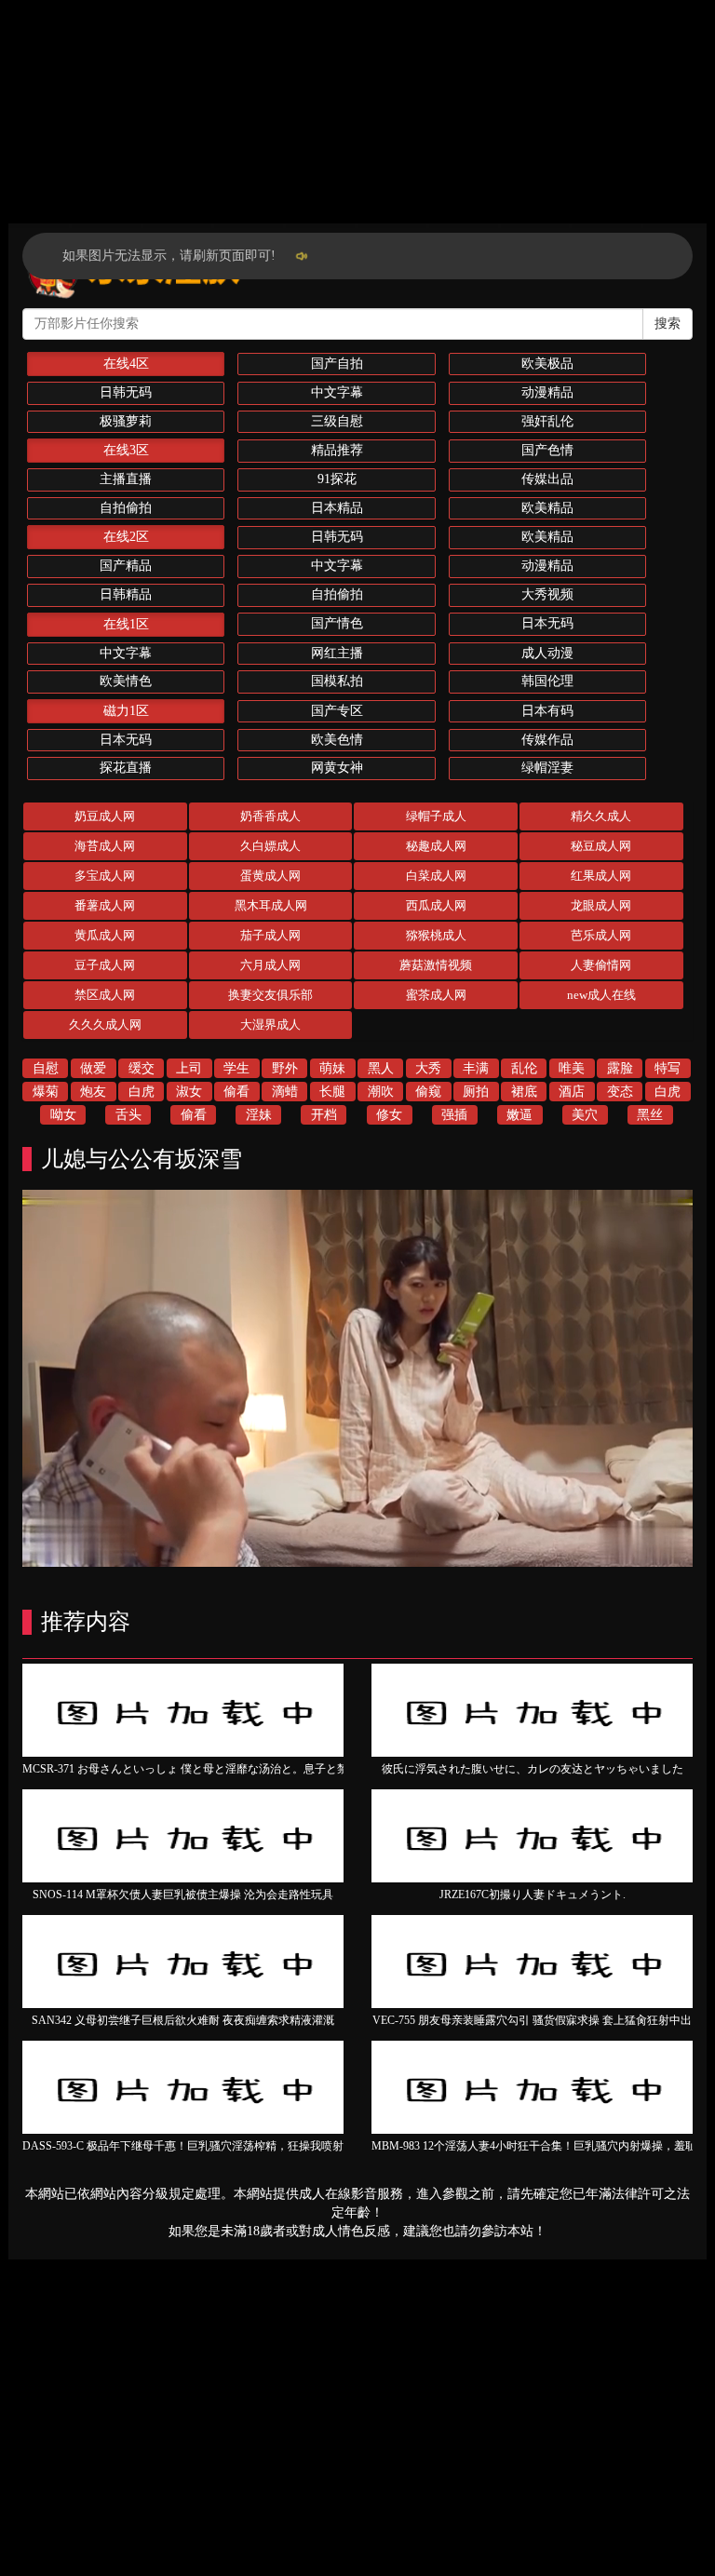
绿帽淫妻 (547, 768)
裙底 (524, 1092)
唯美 (572, 1068)
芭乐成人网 (601, 935)
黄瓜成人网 (105, 935)
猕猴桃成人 (436, 935)
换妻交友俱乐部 (270, 995)
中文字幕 (337, 392)
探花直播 (126, 768)
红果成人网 (601, 876)
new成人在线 (601, 995)
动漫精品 (547, 392)
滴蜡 (285, 1092)
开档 (324, 1115)
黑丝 (650, 1115)
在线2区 (126, 537)
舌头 (128, 1115)
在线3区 (126, 450)
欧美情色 (126, 681)
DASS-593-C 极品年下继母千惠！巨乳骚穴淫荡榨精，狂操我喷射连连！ (200, 2146)
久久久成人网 (105, 1025)
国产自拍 (337, 364)
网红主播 (337, 653)
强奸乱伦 (547, 421)
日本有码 (547, 711)
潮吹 (381, 1092)
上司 (189, 1068)
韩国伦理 (547, 681)
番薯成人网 (105, 905)
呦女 (63, 1115)
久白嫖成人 (270, 846)
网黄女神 (337, 768)
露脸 (620, 1068)
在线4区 (126, 364)
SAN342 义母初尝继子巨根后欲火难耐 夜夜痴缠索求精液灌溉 (183, 2020)
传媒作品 (547, 740)
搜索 (668, 324)
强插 (454, 1115)
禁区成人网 (105, 995)
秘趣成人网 (436, 846)
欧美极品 (547, 364)
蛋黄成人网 (270, 876)
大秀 (428, 1068)
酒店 (572, 1092)
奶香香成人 (270, 816)
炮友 (93, 1092)
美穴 (585, 1115)
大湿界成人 (270, 1025)
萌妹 (332, 1068)
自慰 (46, 1068)
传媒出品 (547, 479)
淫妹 (259, 1115)
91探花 (337, 479)
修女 (389, 1115)
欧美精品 (547, 508)
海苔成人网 (105, 846)
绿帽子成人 (436, 816)
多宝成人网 (105, 876)
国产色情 (547, 450)
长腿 (332, 1092)
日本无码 (547, 623)
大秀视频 (547, 594)
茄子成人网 (270, 935)
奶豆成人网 (105, 816)
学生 (236, 1068)
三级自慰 (337, 421)
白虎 (142, 1092)
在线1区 (126, 624)
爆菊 (46, 1092)
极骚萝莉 (126, 421)
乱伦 (524, 1068)
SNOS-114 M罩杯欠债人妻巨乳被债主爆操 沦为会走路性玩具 (183, 1895)
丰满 (476, 1068)
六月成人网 (270, 965)
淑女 (189, 1092)
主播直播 (126, 479)
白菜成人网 (436, 876)
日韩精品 (126, 594)
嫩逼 (519, 1115)
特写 (668, 1068)
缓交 (142, 1068)
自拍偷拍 (126, 508)
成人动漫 (547, 653)
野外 (285, 1068)
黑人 (381, 1068)
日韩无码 (126, 392)
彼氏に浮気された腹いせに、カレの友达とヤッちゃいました (533, 1769)
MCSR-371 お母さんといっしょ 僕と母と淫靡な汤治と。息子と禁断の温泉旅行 (219, 1769)
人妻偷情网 (601, 965)
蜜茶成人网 (436, 995)
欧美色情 (337, 740)
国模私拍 (337, 681)
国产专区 (337, 711)
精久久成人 (601, 816)
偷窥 (428, 1092)
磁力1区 (126, 711)
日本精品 (337, 508)
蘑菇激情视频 (436, 965)
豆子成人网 (105, 965)
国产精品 (126, 566)
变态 (620, 1092)
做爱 (93, 1068)
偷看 (236, 1092)
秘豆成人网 (601, 846)
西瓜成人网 (436, 905)
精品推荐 (337, 450)
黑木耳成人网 (271, 905)
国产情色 (337, 623)
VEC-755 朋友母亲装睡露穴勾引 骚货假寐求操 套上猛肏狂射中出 (532, 2020)
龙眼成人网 (601, 905)
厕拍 (476, 1092)
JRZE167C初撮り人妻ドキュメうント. (533, 1895)
